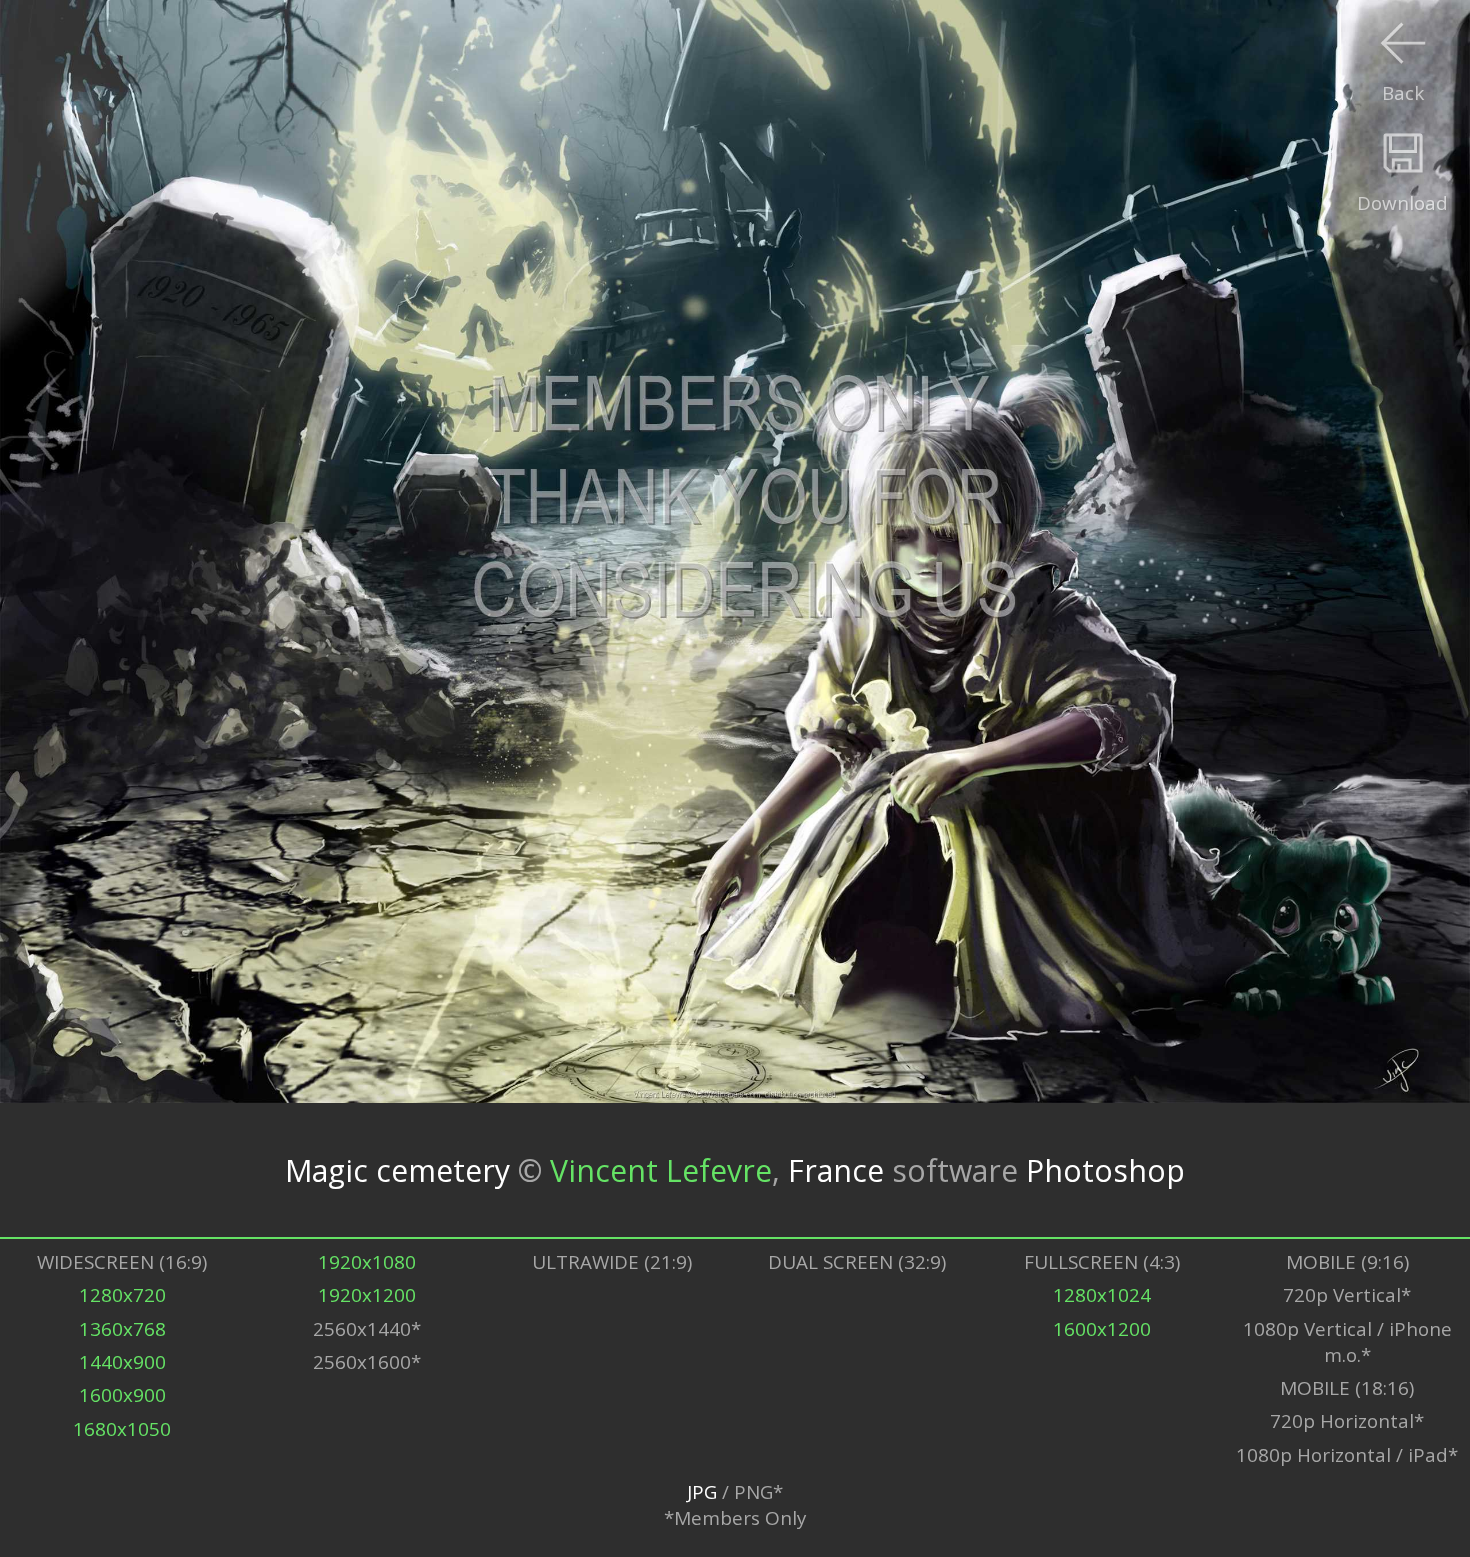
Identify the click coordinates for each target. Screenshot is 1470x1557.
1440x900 (122, 1362)
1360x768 (122, 1329)
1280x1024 (1102, 1295)
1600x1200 (1102, 1329)
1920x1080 (367, 1262)
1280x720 (122, 1295)
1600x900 (122, 1395)
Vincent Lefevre (661, 1169)
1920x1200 (367, 1295)
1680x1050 (122, 1429)
